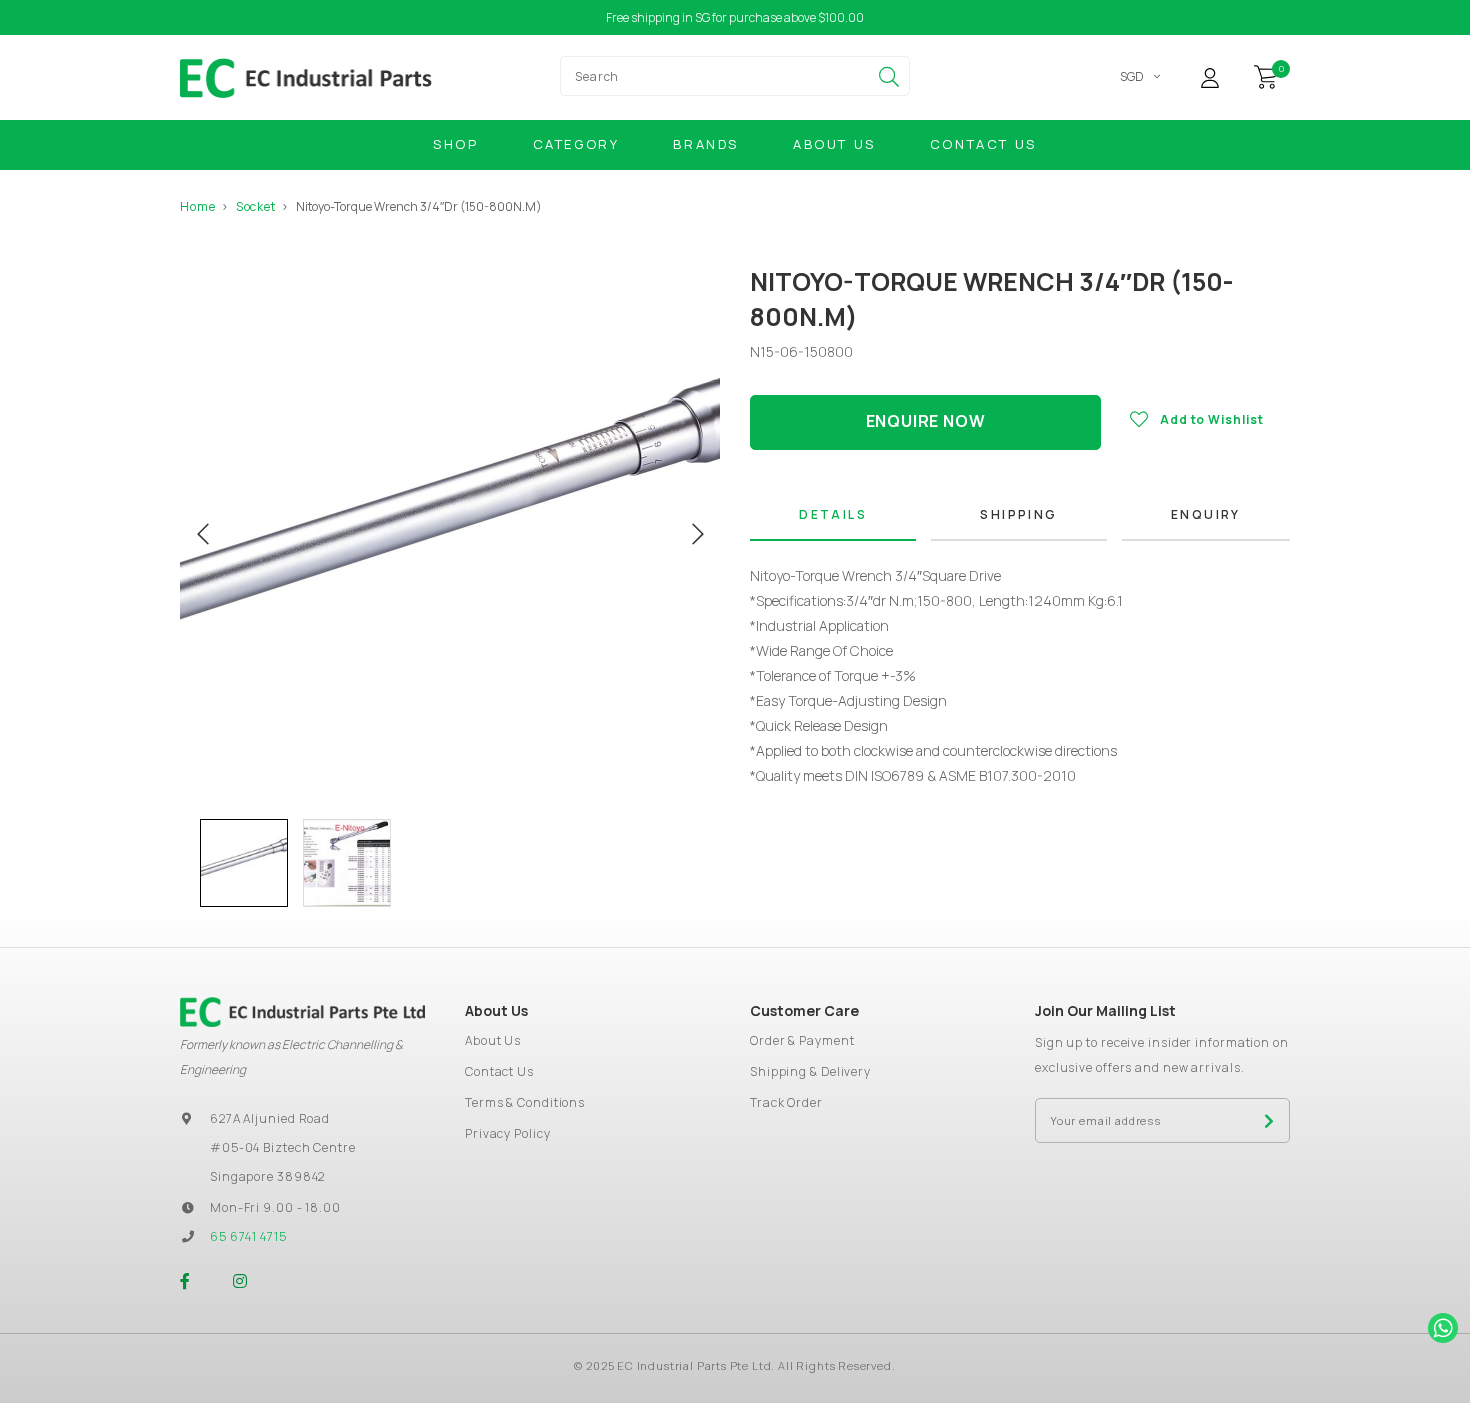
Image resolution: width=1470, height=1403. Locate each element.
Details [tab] (833, 514)
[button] (190, 863)
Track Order (786, 1102)
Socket (256, 206)
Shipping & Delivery (810, 1071)
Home (198, 206)
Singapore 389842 (267, 1176)
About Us (834, 144)
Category (576, 144)
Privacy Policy (508, 1133)
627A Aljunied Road (270, 1118)
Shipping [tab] (1018, 514)
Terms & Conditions (525, 1102)
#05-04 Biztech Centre (283, 1147)
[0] (1266, 75)
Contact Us (983, 144)
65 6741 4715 (248, 1236)
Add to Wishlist (1212, 419)
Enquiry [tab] (1206, 514)
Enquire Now (926, 421)
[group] (244, 863)
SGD (1132, 76)
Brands (706, 144)
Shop (455, 144)
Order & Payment (802, 1040)
